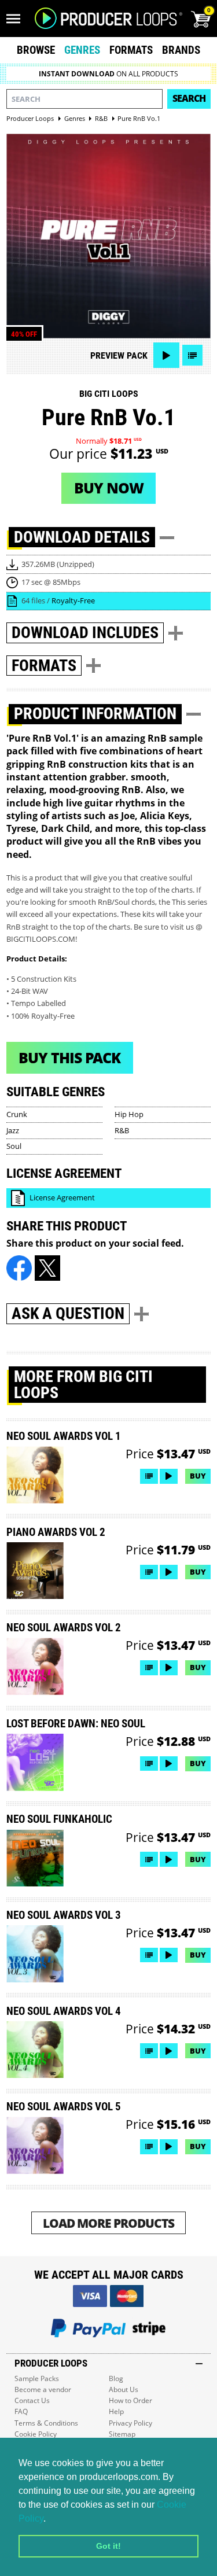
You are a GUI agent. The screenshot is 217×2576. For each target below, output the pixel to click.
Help (116, 2411)
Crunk (17, 1114)
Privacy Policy (130, 2423)
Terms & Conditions (46, 2423)
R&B (122, 1130)
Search (189, 98)
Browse (36, 50)
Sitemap (122, 2434)
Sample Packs (37, 2378)
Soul (14, 1146)
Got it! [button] (108, 2546)
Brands (181, 50)
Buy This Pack (69, 1057)
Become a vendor (43, 2389)
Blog (116, 2378)
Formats (131, 50)
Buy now (109, 488)
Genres (82, 50)
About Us (124, 2389)
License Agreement (62, 1197)
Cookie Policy (36, 2434)
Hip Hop (129, 1114)
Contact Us (32, 2400)
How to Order (130, 2400)
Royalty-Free (73, 600)
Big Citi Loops (109, 394)
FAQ (21, 2411)
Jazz (13, 1130)
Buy (198, 1476)
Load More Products (108, 2223)
